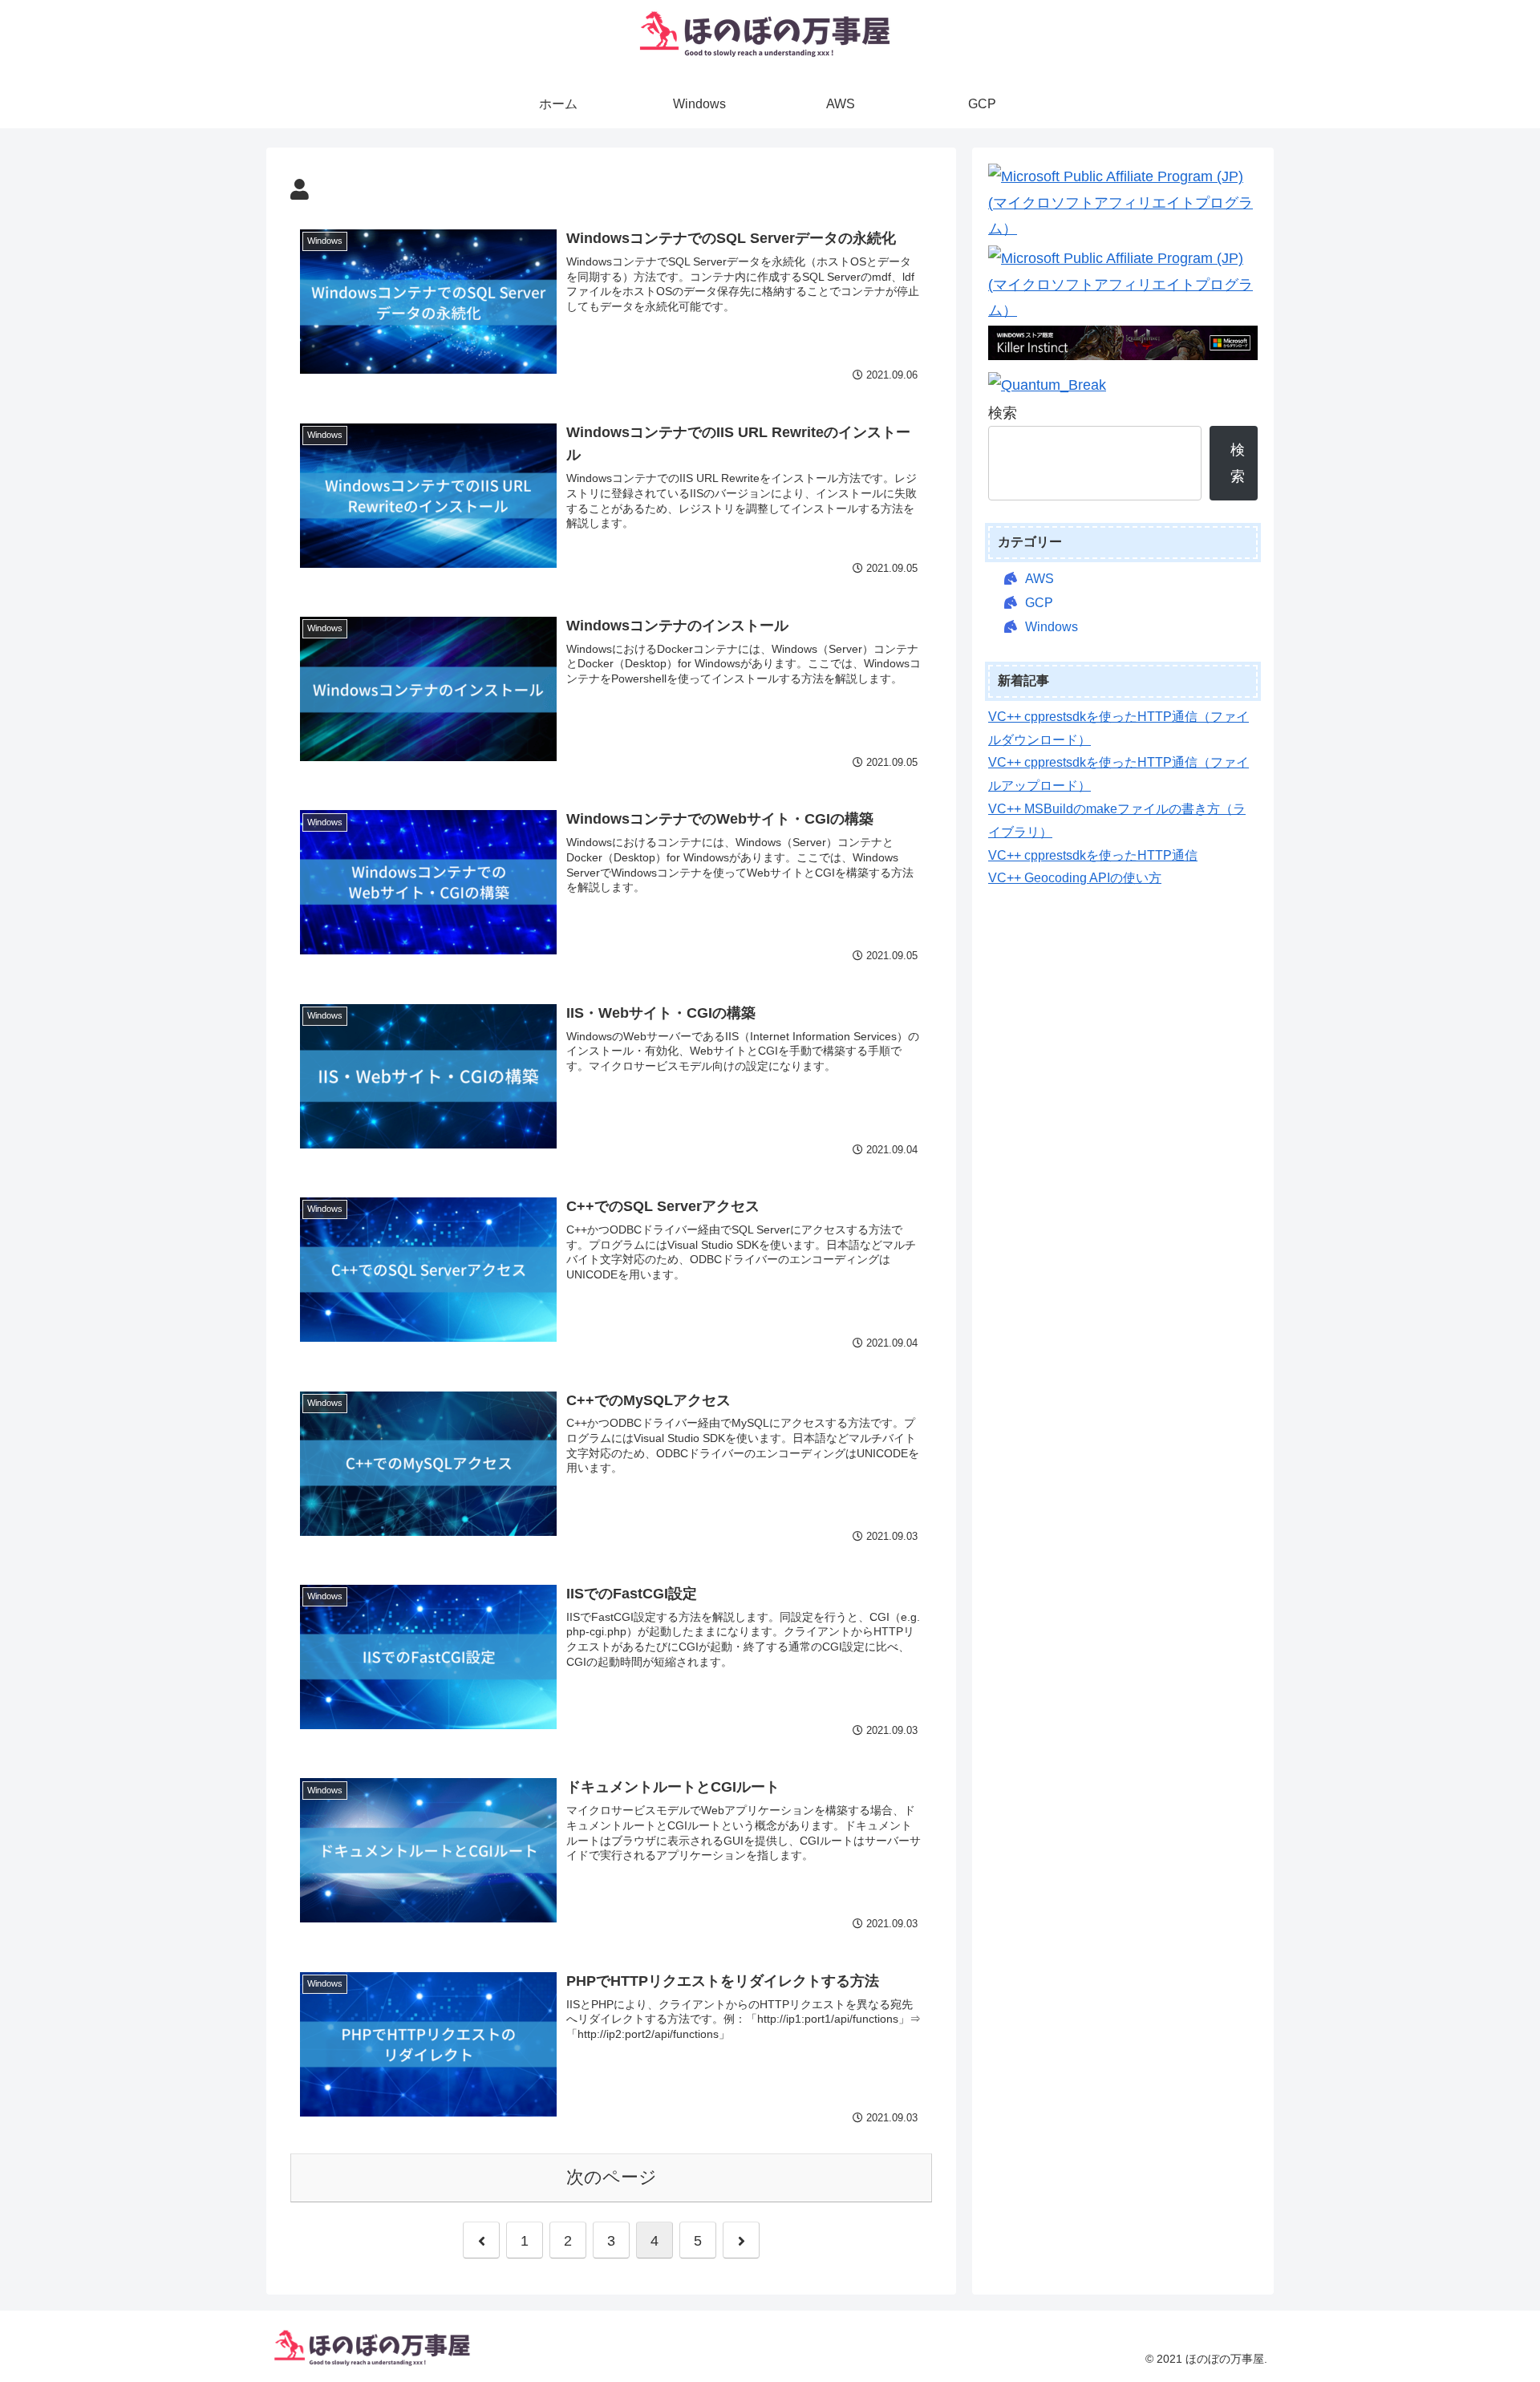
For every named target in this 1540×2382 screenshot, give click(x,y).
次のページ (612, 2177)
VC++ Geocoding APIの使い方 (1075, 878)
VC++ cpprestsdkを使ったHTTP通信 (1093, 855)
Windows (1052, 627)
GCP (1039, 603)
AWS (1039, 579)
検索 (1003, 413)
